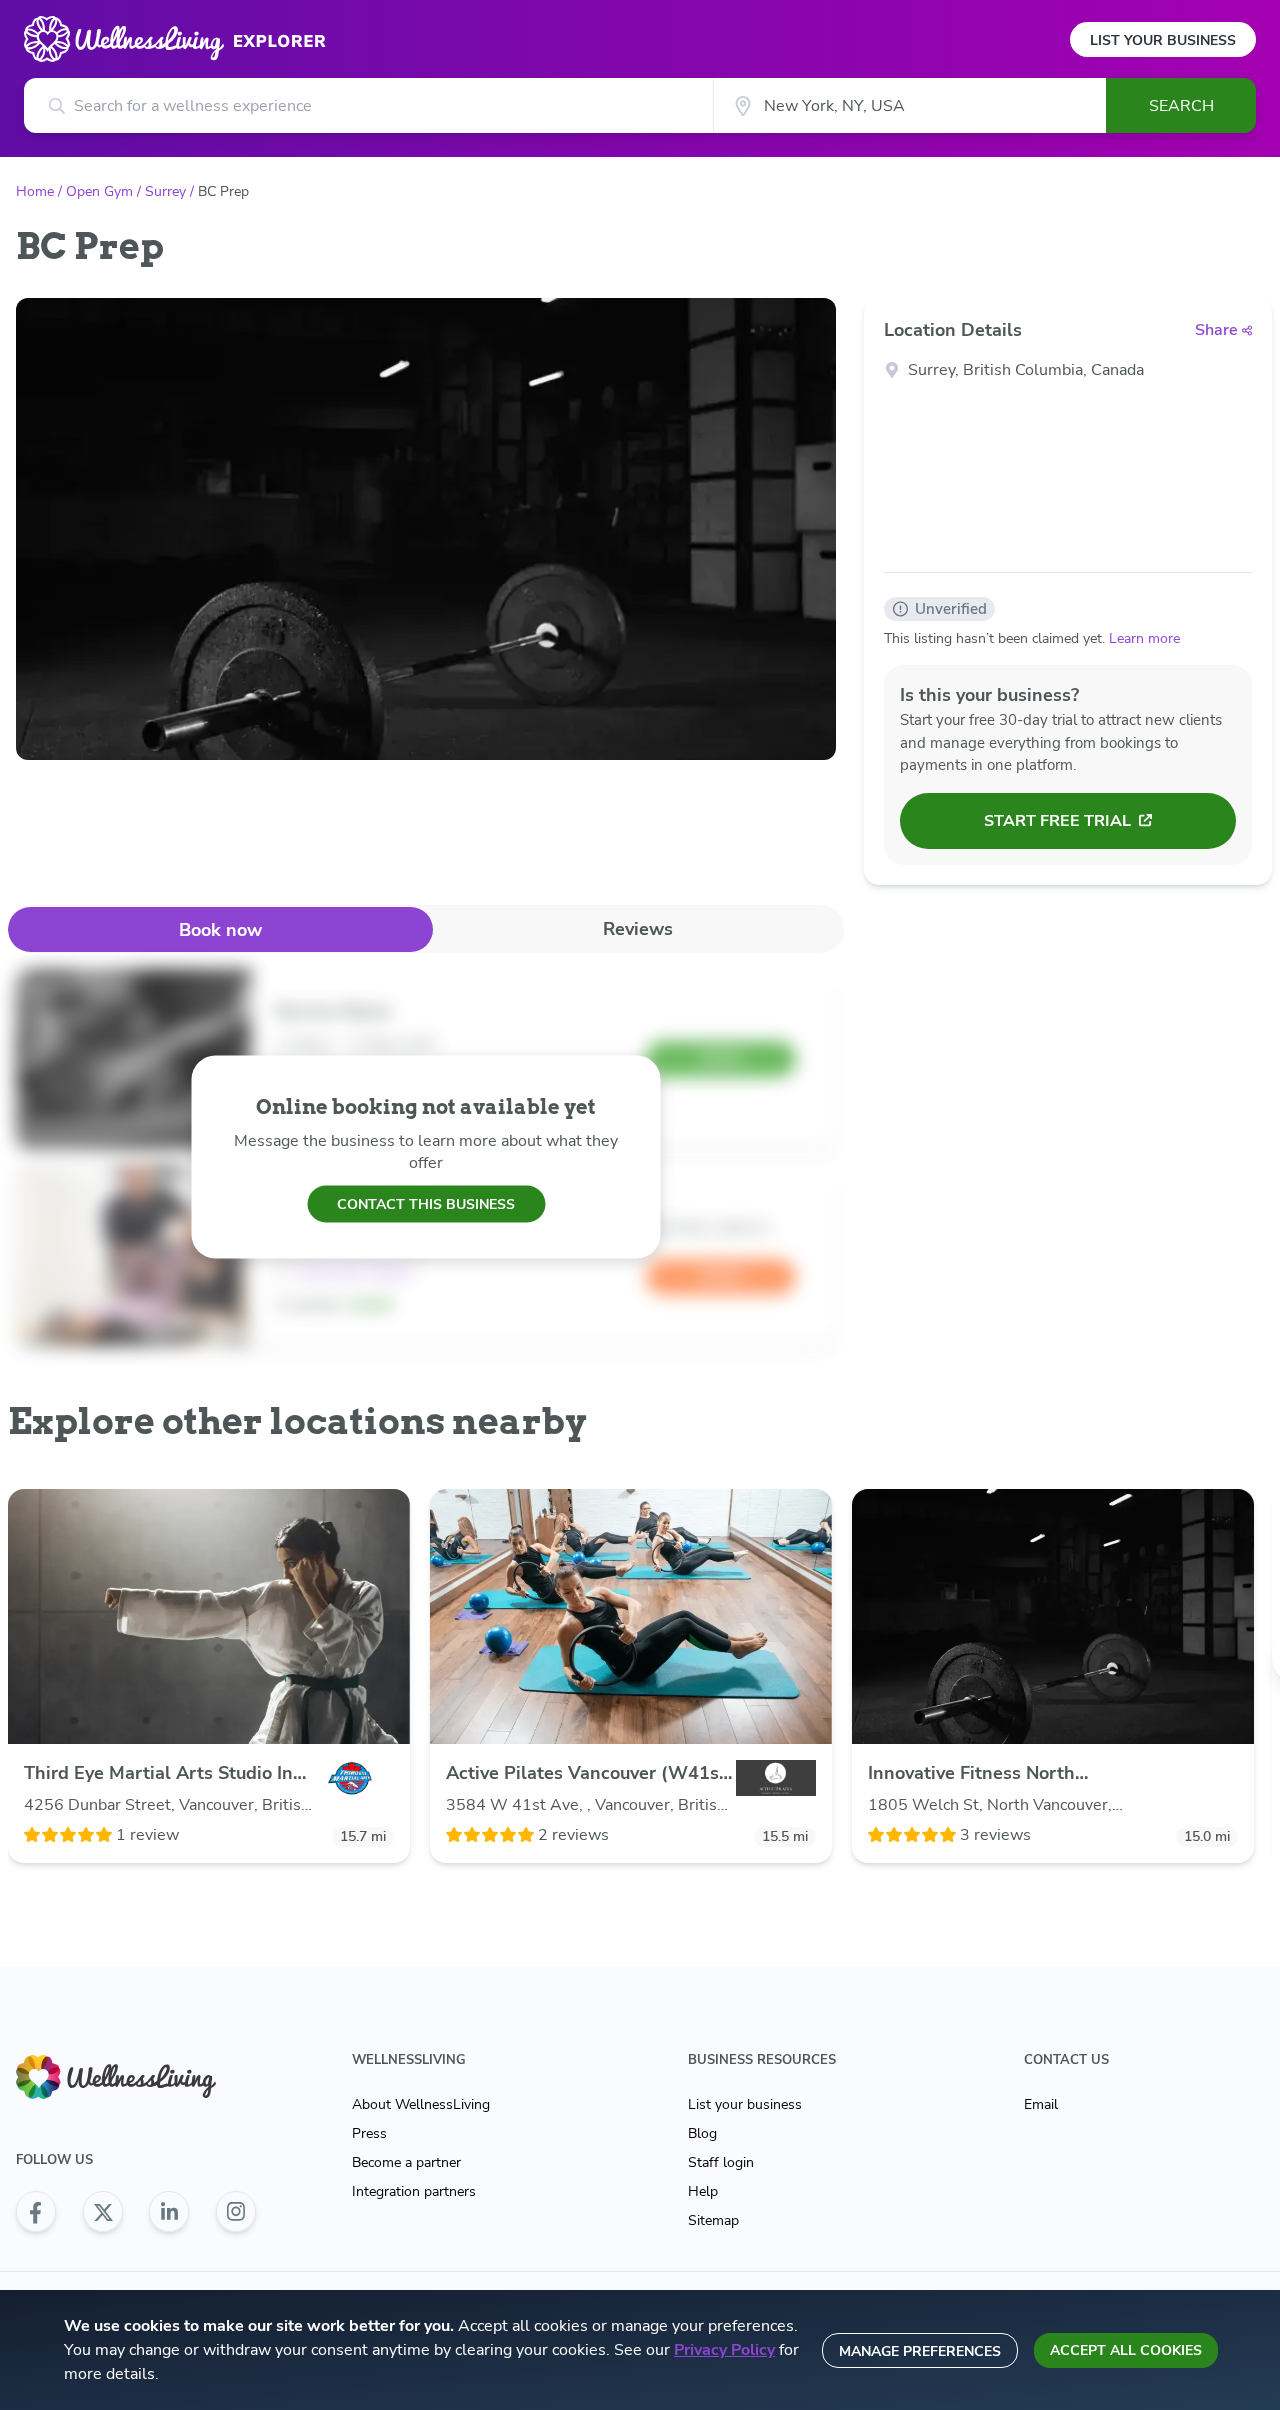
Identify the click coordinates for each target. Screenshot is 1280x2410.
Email (1041, 2104)
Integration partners (414, 2191)
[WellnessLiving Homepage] (136, 2077)
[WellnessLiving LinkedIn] (169, 2212)
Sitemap (713, 2220)
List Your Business (1163, 40)
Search (1181, 106)
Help (703, 2191)
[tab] (220, 929)
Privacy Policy (724, 2350)
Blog (702, 2133)
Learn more (1144, 638)
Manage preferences (920, 2351)
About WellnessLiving (421, 2104)
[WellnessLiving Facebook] (36, 2212)
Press (369, 2133)
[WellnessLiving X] (103, 2212)
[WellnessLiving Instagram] (236, 2212)
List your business (745, 2104)
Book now (220, 930)
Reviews (638, 929)
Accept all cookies (1126, 2350)
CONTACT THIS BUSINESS (426, 1203)
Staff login (721, 2162)
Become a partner (406, 2162)
